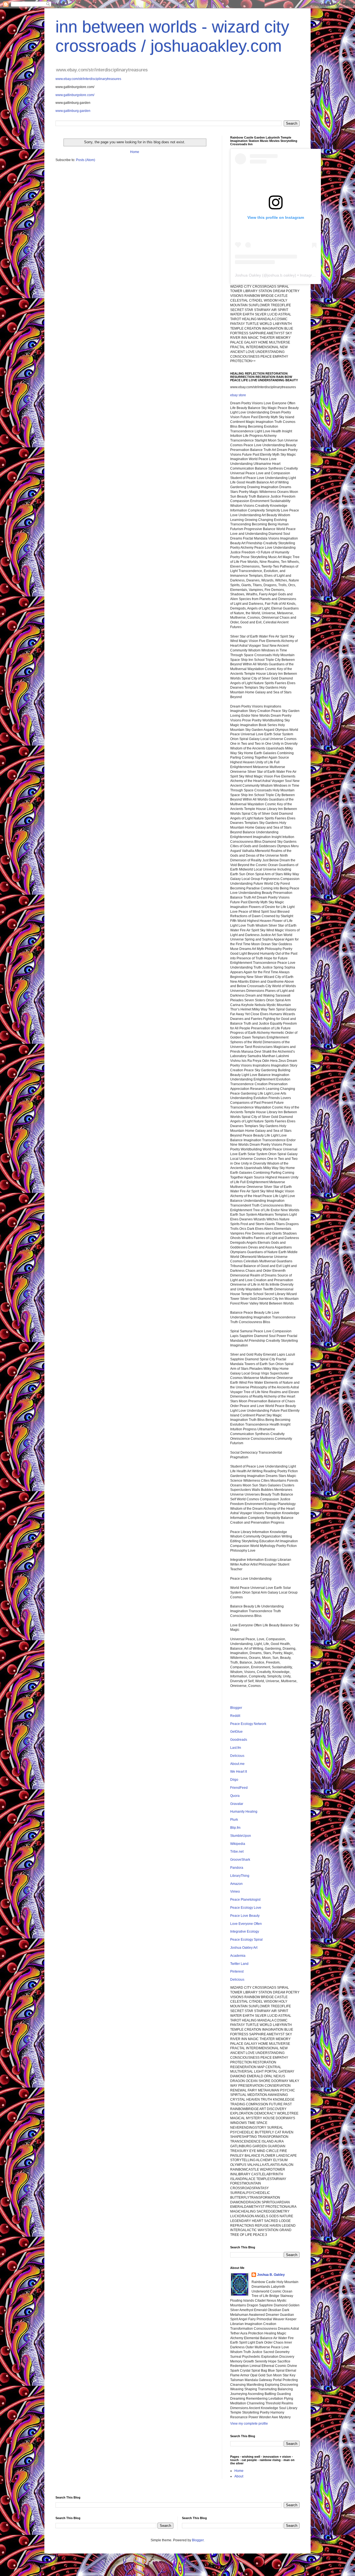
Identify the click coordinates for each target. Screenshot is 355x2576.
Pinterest (237, 1971)
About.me (237, 1764)
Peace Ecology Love (246, 1908)
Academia (238, 1956)
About (239, 2476)
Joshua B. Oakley (271, 2275)
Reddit (235, 1716)
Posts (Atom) (86, 160)
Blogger (236, 1708)
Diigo (234, 1780)
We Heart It (239, 1772)
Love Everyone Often (246, 1924)
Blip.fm (235, 1828)
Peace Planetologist (245, 1900)
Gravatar (237, 1804)
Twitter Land (239, 1964)
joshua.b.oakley (281, 275)
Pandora (237, 1868)
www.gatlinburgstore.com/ (75, 95)
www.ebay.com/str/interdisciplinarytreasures (88, 79)
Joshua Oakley (248, 275)
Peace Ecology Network (248, 1724)
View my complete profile (249, 2424)
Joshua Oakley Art (244, 1948)
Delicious (237, 1756)
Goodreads (239, 1740)
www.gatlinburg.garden (73, 111)
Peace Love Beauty (245, 1916)
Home (135, 152)
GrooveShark (240, 1860)
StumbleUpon (241, 1836)
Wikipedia (238, 1844)
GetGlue (236, 1732)
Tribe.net (237, 1852)
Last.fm (236, 1748)
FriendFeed (239, 1788)
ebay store (238, 395)
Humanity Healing (244, 1812)
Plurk (234, 1820)
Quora (235, 1796)
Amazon (236, 1884)
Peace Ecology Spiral (246, 1940)
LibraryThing (240, 1876)
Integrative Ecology (245, 1932)
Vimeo (235, 1892)
